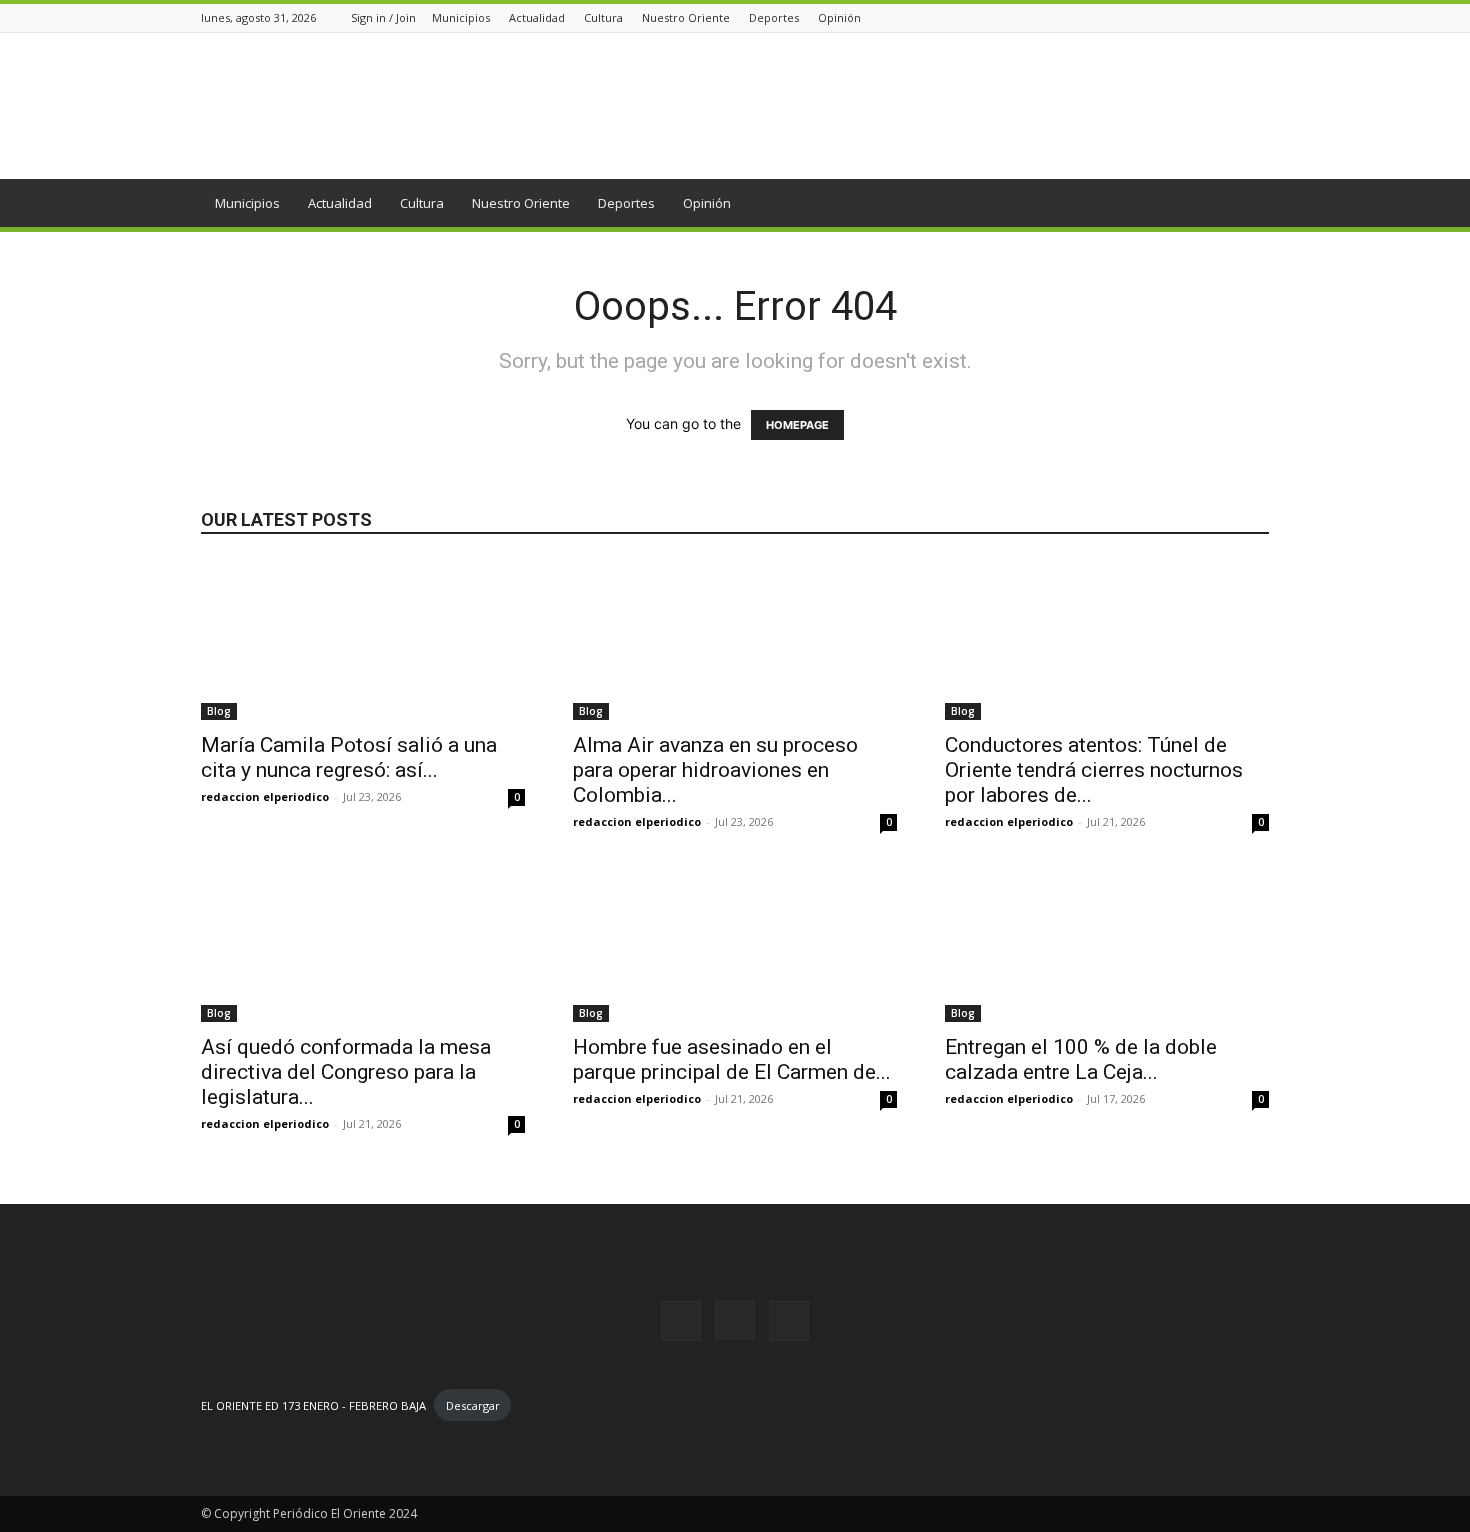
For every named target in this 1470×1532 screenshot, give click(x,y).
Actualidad (537, 17)
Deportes (774, 17)
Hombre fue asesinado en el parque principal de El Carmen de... (732, 1059)
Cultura (603, 17)
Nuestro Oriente (686, 17)
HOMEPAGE (797, 425)
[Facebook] (1208, 17)
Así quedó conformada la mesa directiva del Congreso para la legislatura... (346, 1072)
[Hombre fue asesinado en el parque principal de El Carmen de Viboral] (735, 942)
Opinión (839, 17)
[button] (1245, 204)
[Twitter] (1258, 17)
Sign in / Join (383, 17)
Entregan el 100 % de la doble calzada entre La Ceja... (1081, 1059)
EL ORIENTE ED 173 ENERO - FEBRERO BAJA (313, 1405)
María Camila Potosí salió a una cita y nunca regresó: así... (349, 757)
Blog (219, 711)
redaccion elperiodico (265, 796)
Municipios (461, 17)
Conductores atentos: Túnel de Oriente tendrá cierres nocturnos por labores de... (1094, 770)
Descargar (473, 1405)
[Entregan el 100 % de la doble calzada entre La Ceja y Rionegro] (1107, 942)
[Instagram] (1233, 17)
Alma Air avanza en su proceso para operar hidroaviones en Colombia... (715, 770)
